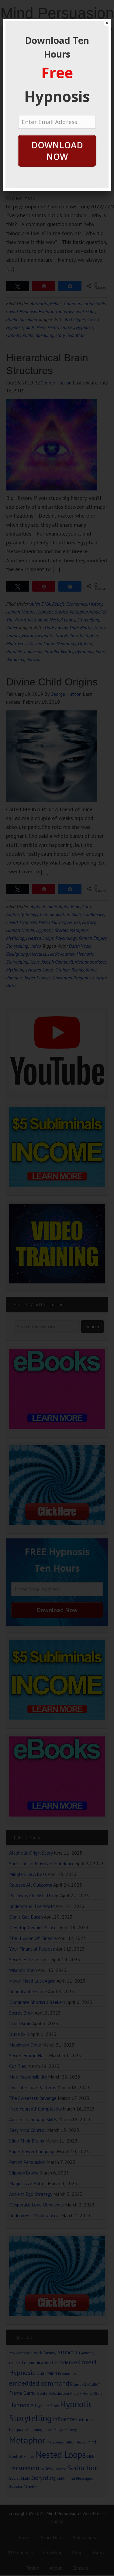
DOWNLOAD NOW (57, 151)
